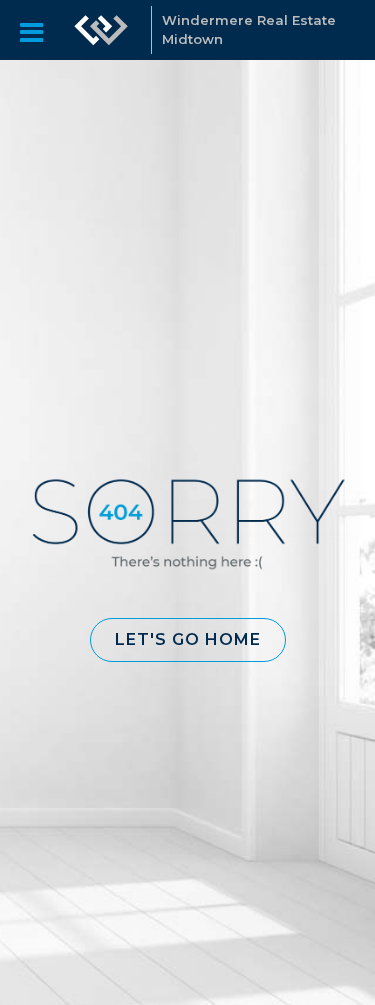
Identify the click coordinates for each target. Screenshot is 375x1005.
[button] (188, 640)
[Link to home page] (101, 30)
